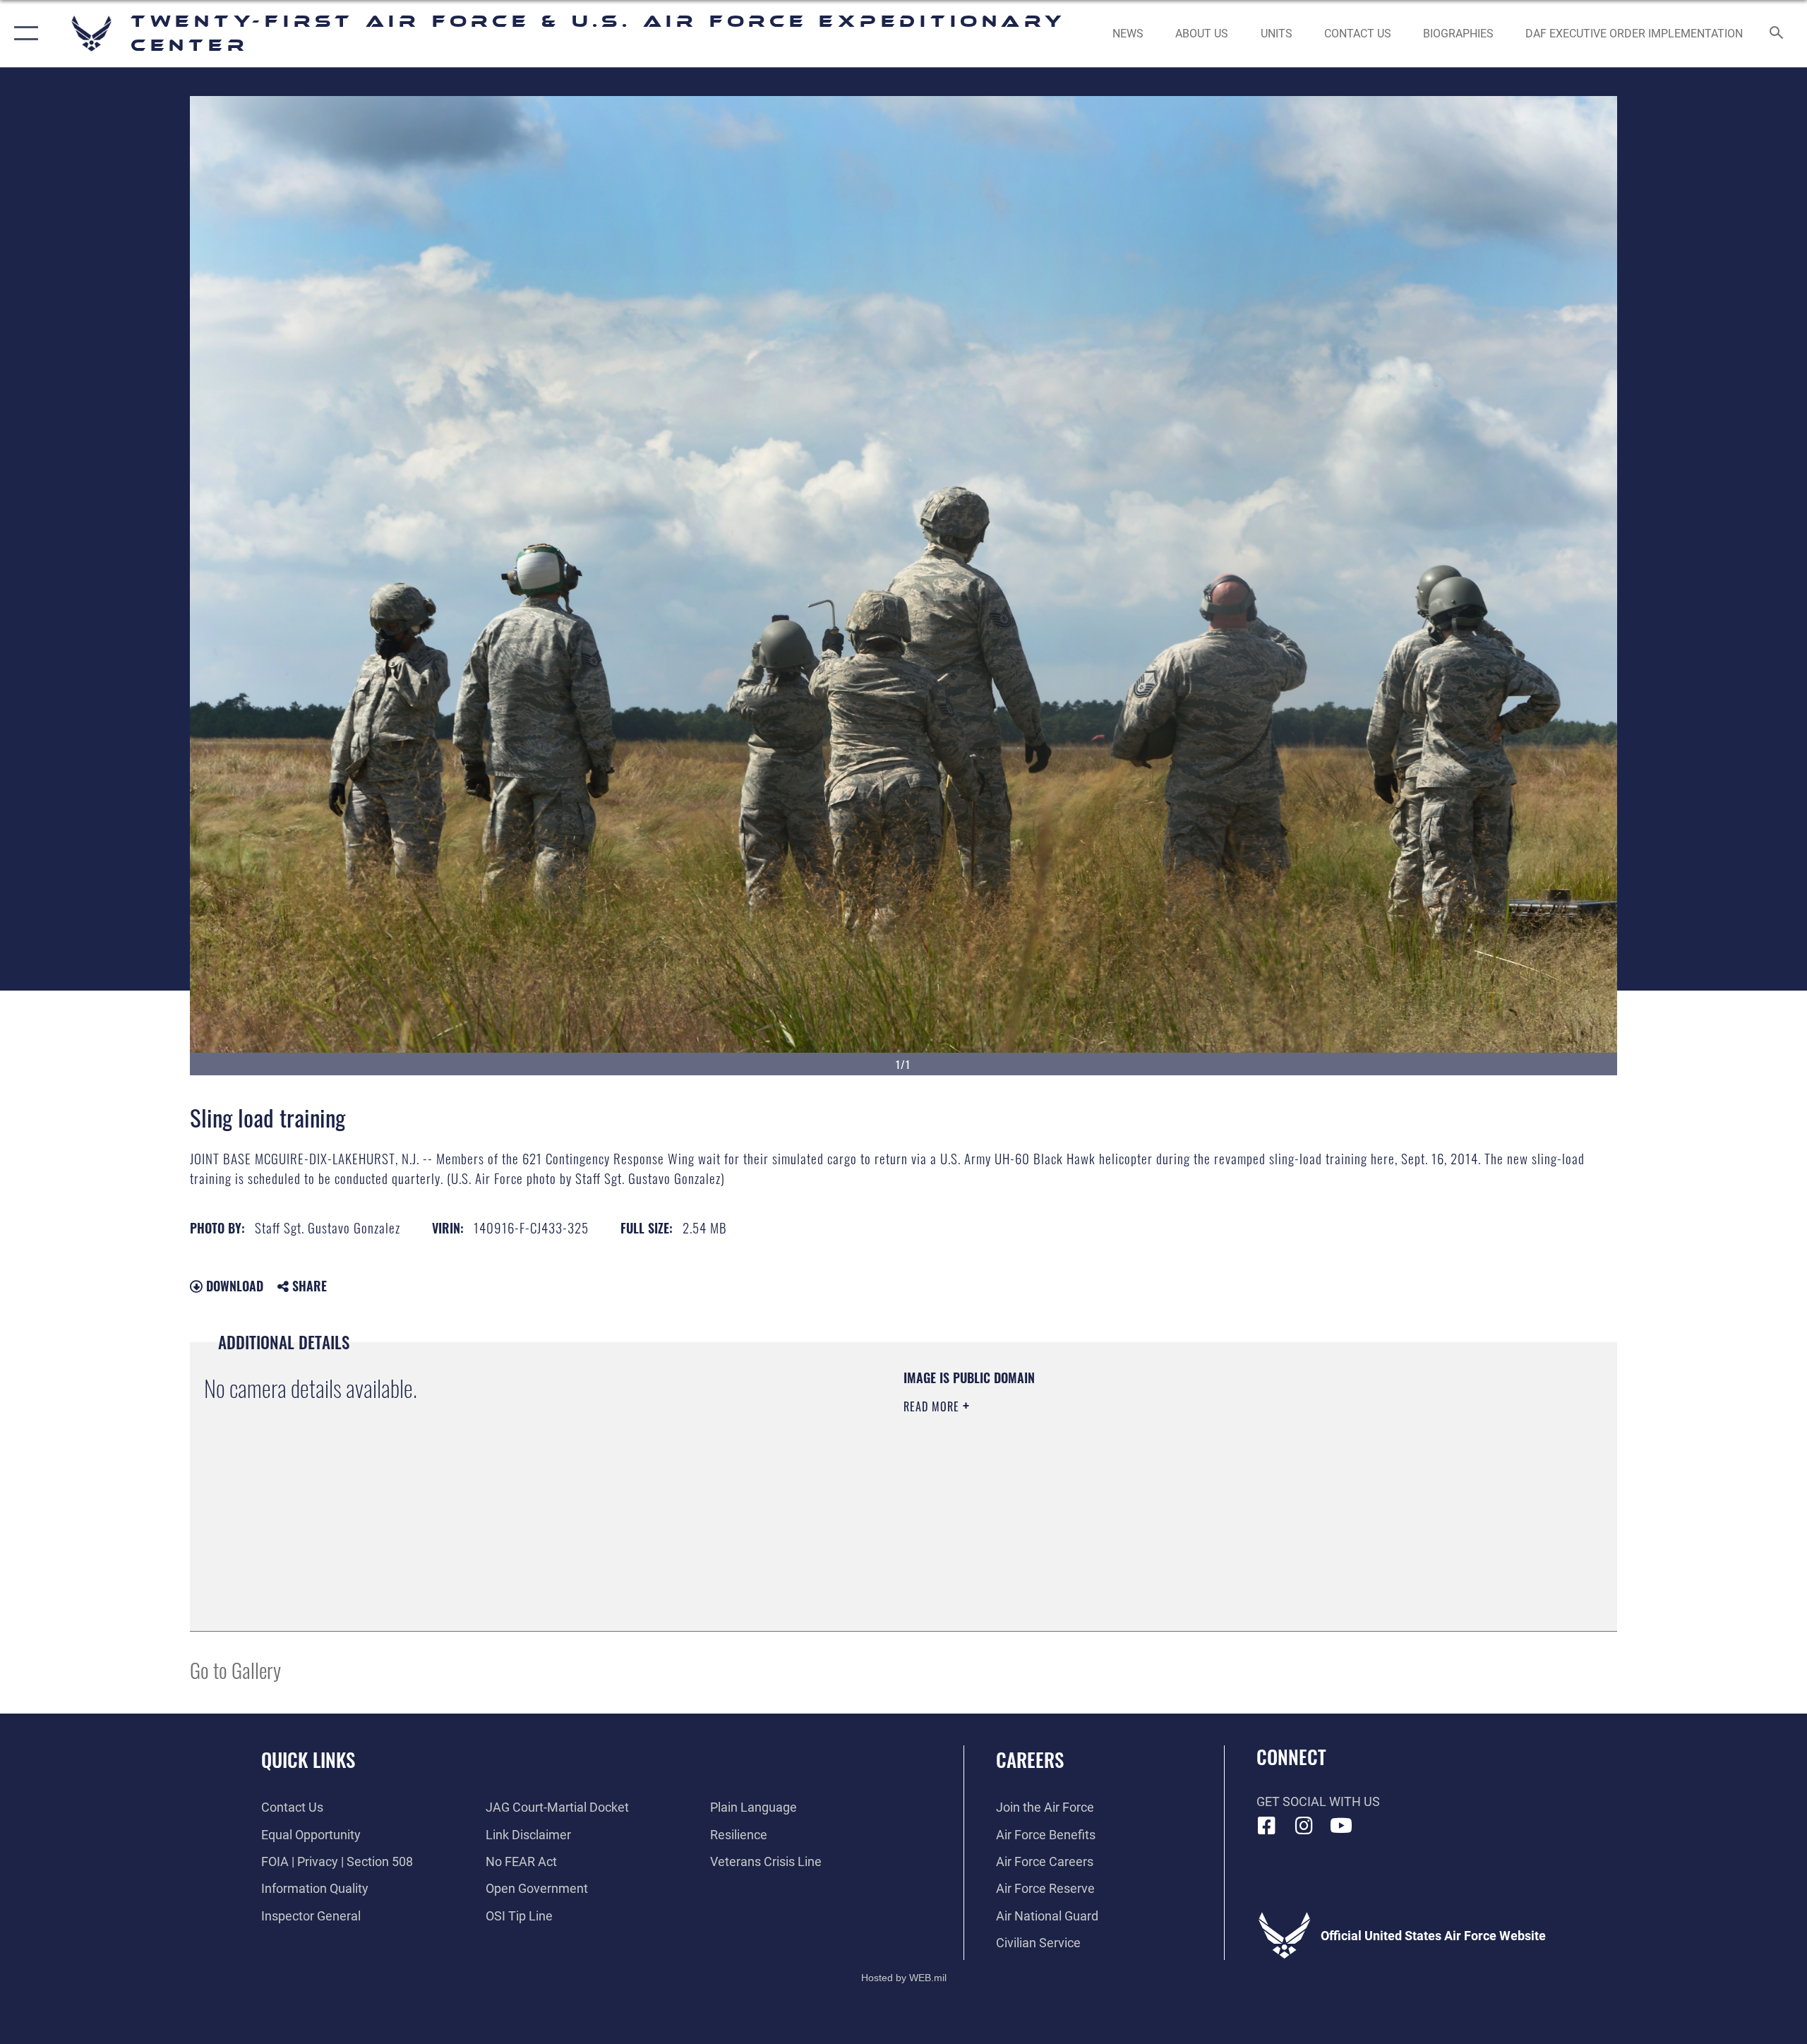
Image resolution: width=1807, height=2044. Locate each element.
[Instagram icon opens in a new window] (1304, 1826)
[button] (23, 34)
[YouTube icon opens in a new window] (1341, 1826)
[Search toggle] (1777, 34)
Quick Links (308, 1759)
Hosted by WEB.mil (904, 1978)
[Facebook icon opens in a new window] (1267, 1826)
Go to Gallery (235, 1669)
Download (233, 1286)
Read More (933, 1406)
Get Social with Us (1318, 1801)
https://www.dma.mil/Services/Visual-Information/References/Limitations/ (1069, 1476)
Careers (1030, 1759)
